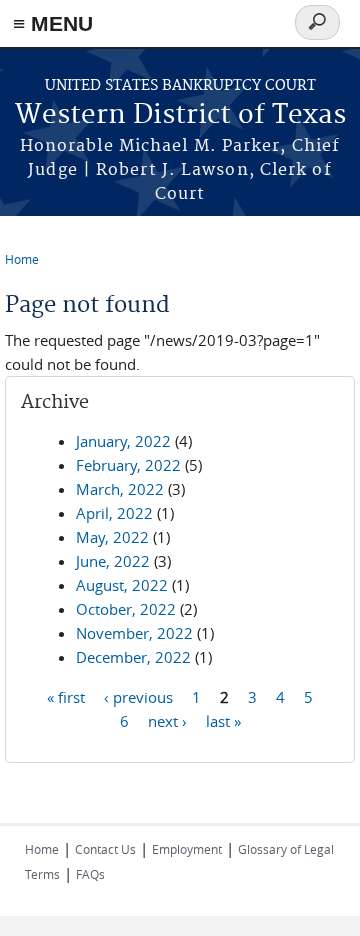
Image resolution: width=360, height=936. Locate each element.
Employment (187, 849)
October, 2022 (126, 609)
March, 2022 (120, 489)
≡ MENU (53, 23)
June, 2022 (113, 561)
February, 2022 (128, 465)
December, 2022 (133, 657)
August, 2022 (122, 585)
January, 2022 (123, 441)
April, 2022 (114, 513)
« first (66, 696)
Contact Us (105, 849)
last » (223, 720)
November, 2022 (134, 633)
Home (22, 259)
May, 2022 (112, 537)
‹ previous (138, 696)
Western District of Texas (180, 115)
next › (167, 720)
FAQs (90, 874)
